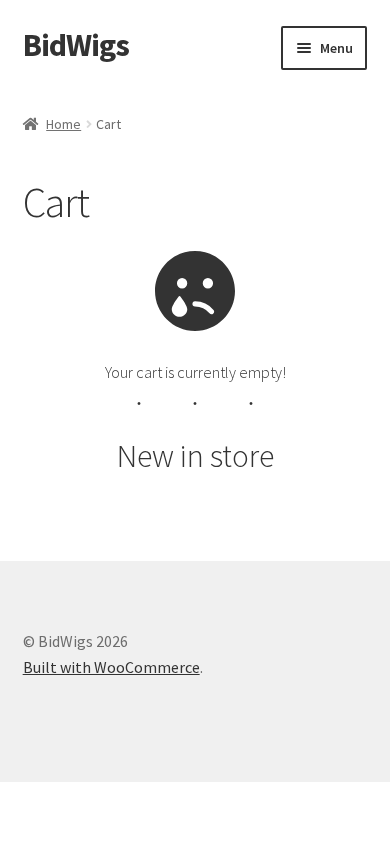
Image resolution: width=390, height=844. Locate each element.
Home (63, 124)
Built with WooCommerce (111, 667)
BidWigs (76, 45)
